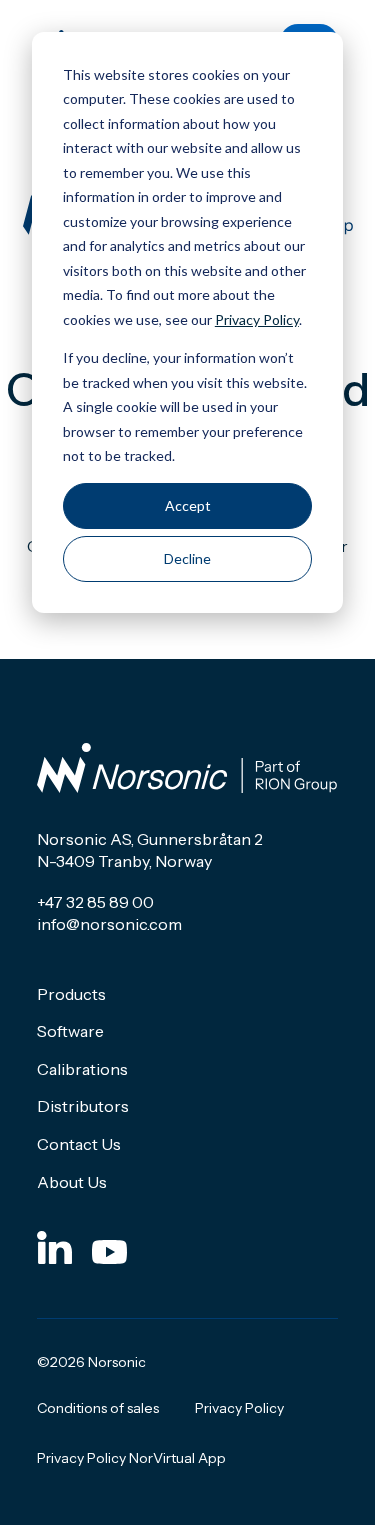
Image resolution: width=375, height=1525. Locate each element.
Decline (187, 558)
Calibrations (82, 1069)
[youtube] (109, 1246)
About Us (72, 1182)
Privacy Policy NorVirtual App (131, 1458)
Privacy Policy (257, 319)
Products (71, 994)
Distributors (83, 1106)
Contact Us (79, 1144)
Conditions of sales (98, 1408)
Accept (188, 505)
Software (70, 1031)
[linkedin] (54, 1246)
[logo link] (187, 768)
